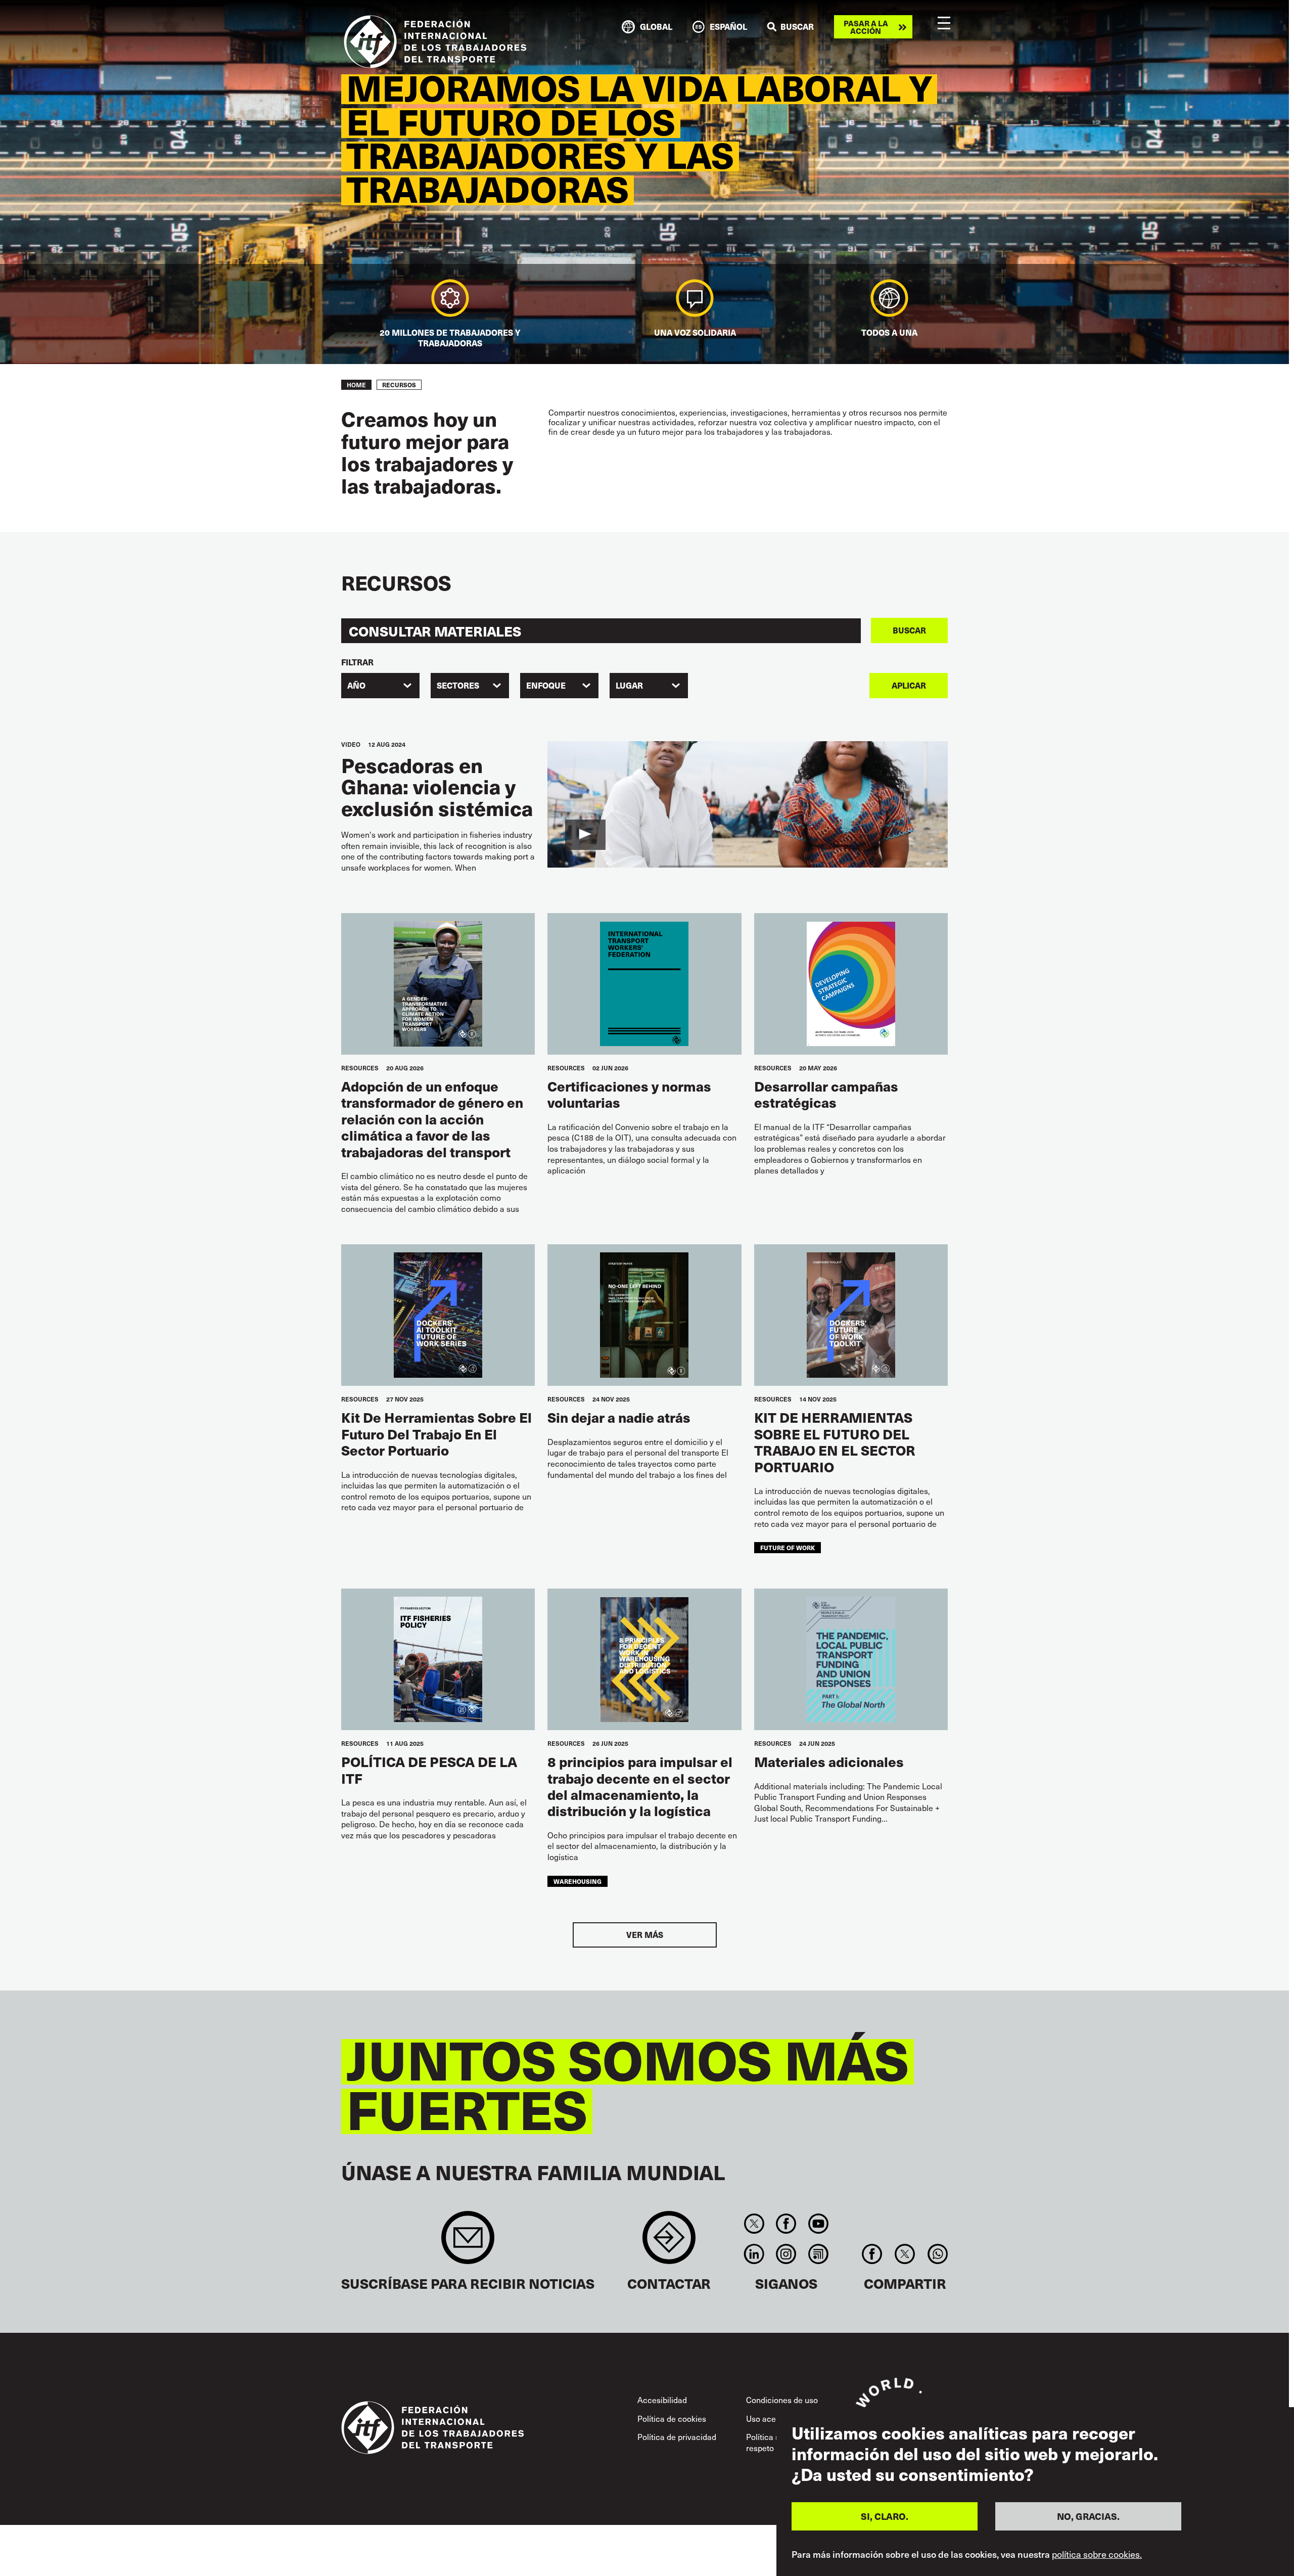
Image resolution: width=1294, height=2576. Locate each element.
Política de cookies (672, 2418)
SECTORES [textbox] (458, 685)
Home (356, 385)
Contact (669, 2243)
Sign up (468, 2243)
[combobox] (380, 686)
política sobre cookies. (1097, 2555)
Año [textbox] (356, 685)
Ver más (645, 1935)
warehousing (577, 1881)
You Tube (818, 2224)
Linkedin (754, 2254)
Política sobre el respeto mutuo (775, 2442)
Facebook (786, 2224)
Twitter (754, 2224)
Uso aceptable (772, 2418)
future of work (788, 1547)
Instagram (786, 2254)
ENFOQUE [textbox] (546, 685)
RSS (818, 2254)
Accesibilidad (662, 2400)
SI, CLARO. (885, 2517)
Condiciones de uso (782, 2400)
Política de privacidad (677, 2436)
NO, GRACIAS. (1088, 2517)
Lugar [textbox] (629, 685)
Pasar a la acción (866, 27)
